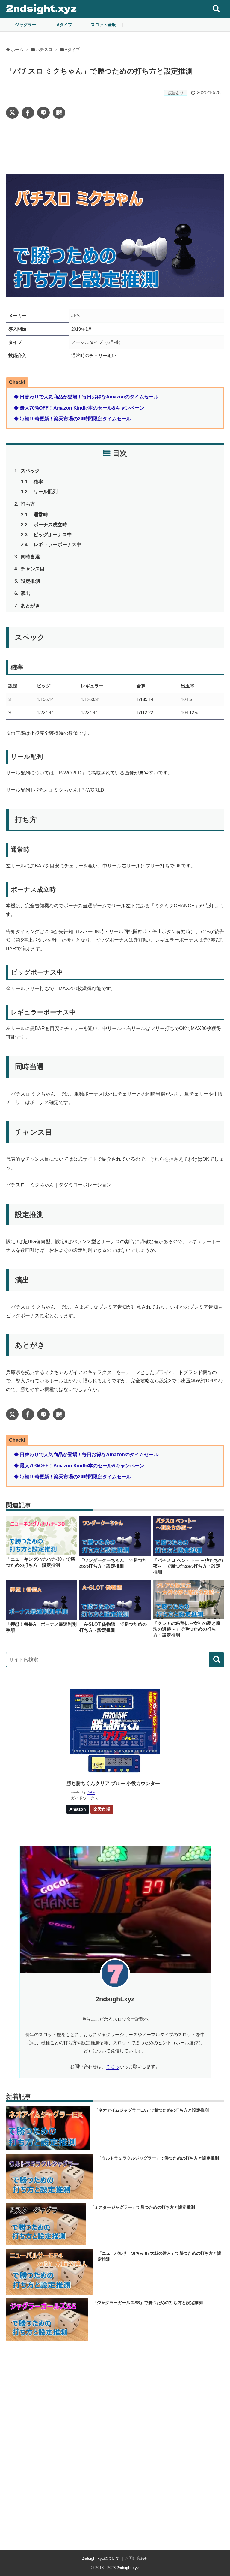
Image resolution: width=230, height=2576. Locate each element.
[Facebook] (28, 113)
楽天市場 (102, 1809)
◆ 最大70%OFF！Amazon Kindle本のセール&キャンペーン (79, 408)
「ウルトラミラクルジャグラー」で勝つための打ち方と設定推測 (158, 2158)
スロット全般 (103, 25)
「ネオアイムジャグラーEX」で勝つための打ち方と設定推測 (152, 2110)
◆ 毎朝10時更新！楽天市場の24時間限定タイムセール (72, 419)
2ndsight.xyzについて (101, 2558)
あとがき (31, 606)
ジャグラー (25, 25)
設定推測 (31, 581)
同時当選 (31, 557)
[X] (12, 113)
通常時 (41, 515)
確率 (38, 482)
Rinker (91, 1792)
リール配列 (46, 492)
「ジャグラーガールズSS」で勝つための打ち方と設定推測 (148, 2303)
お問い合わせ (137, 2558)
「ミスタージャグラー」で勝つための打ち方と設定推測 (143, 2207)
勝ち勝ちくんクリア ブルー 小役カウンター (113, 1783)
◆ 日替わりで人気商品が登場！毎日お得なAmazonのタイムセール (86, 397)
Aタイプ (64, 25)
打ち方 (28, 504)
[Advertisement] (115, 146)
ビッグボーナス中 (53, 535)
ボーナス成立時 (50, 525)
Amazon (78, 1809)
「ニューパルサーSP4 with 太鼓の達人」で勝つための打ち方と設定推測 (159, 2256)
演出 (26, 593)
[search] (217, 1660)
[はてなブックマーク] (59, 113)
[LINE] (43, 113)
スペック (31, 471)
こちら (113, 2066)
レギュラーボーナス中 (57, 544)
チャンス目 (33, 569)
